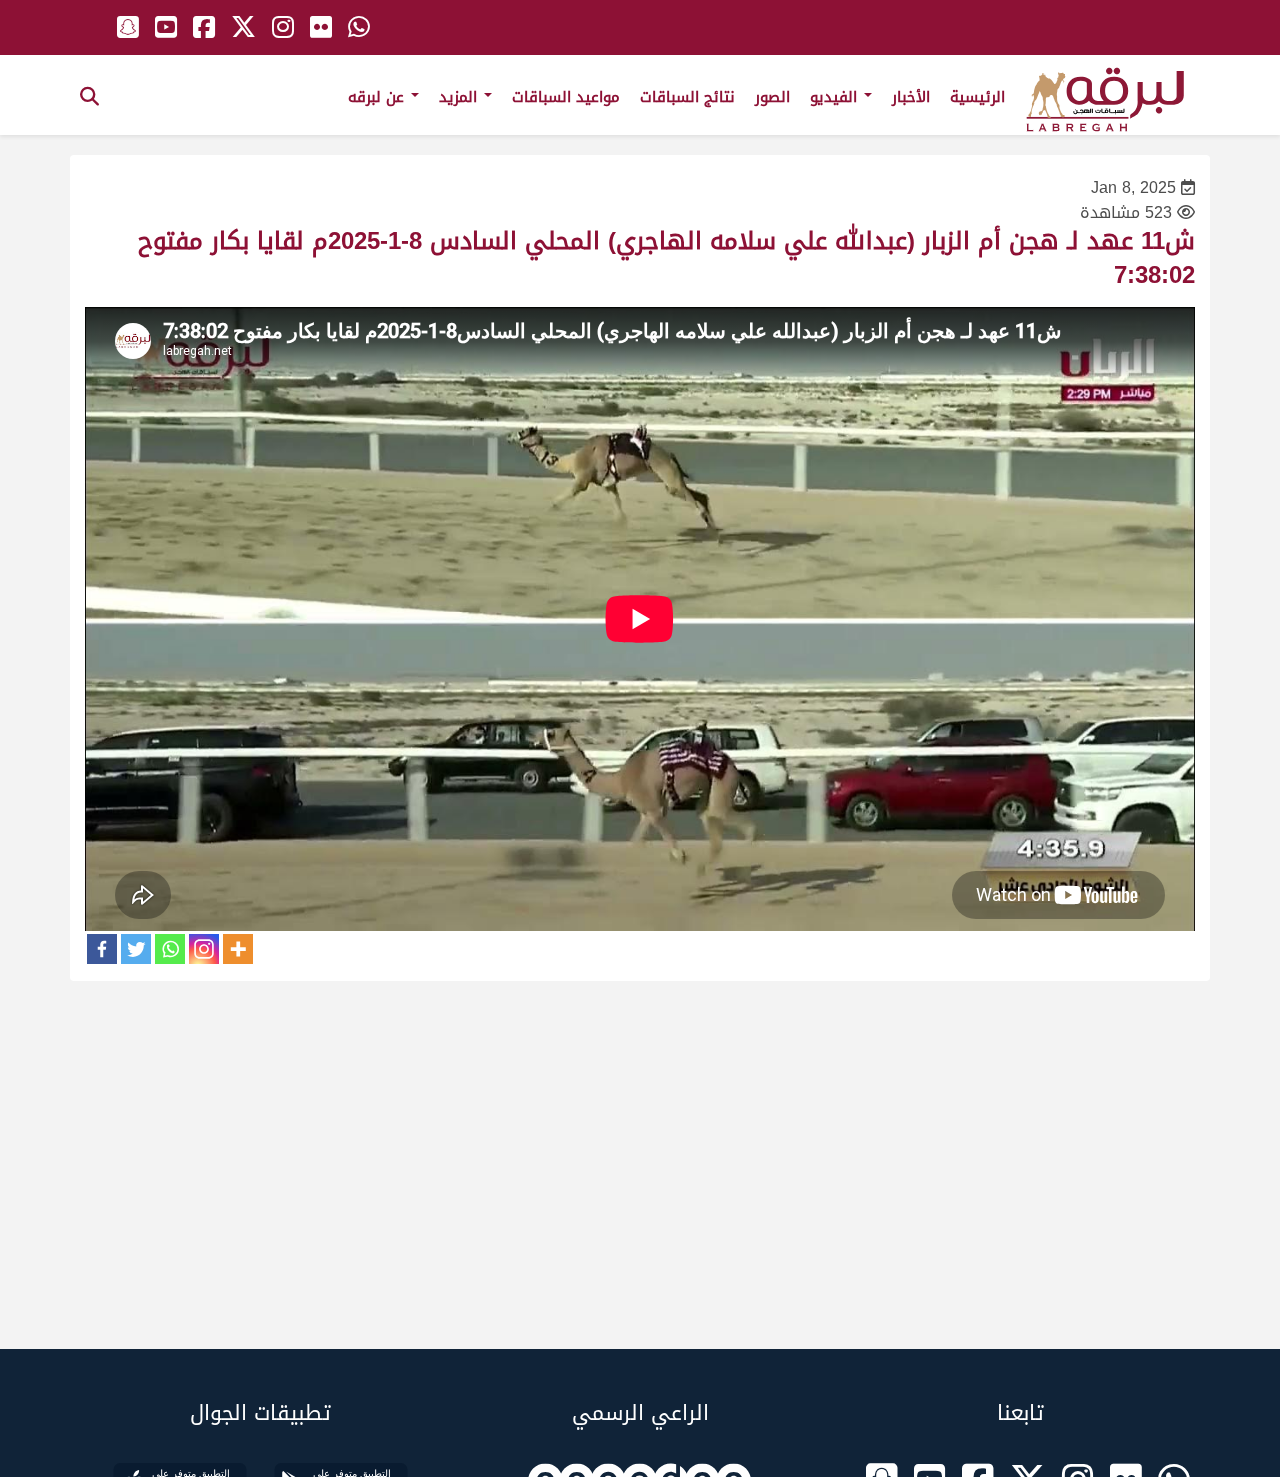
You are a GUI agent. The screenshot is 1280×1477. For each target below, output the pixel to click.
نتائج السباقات (687, 97)
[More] (238, 949)
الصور (772, 97)
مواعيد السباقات (566, 97)
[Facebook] (102, 949)
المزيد (460, 97)
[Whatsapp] (170, 949)
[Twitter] (136, 949)
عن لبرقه (378, 97)
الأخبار (911, 97)
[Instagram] (204, 949)
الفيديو (836, 97)
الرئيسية (977, 97)
